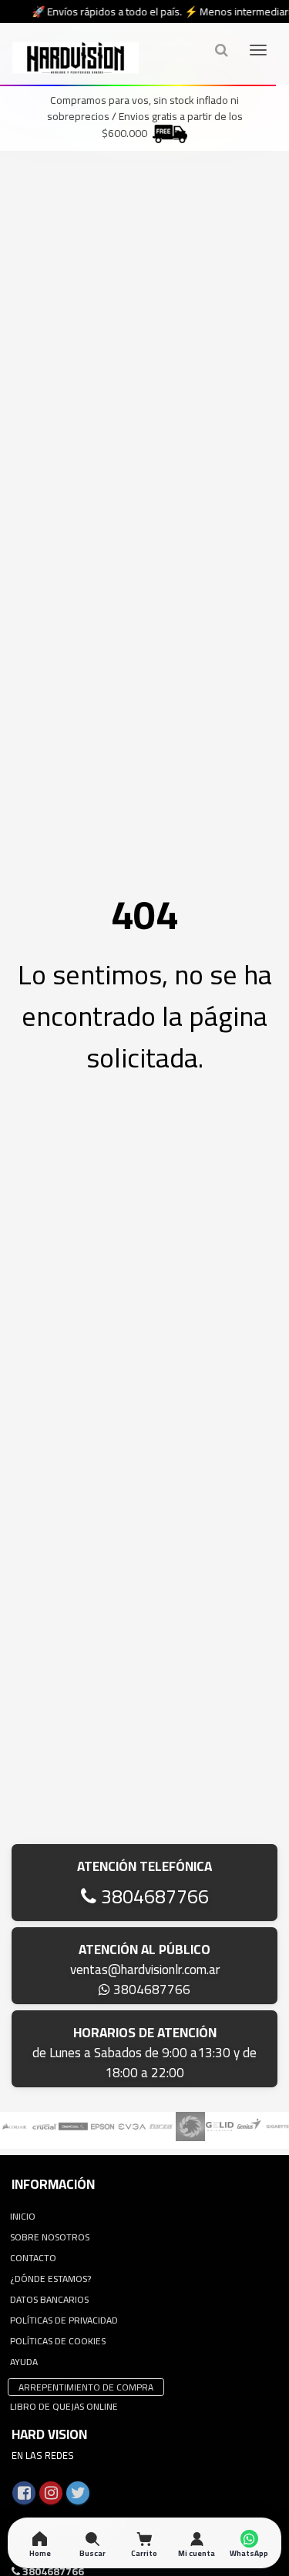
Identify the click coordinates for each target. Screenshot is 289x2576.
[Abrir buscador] (221, 50)
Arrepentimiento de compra (86, 2387)
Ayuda (24, 2362)
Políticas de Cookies (58, 2341)
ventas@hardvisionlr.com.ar (145, 1970)
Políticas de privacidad (64, 2320)
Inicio (23, 2216)
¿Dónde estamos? (50, 2279)
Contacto (33, 2258)
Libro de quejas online (64, 2406)
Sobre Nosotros (50, 2237)
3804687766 (153, 1896)
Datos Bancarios (49, 2299)
